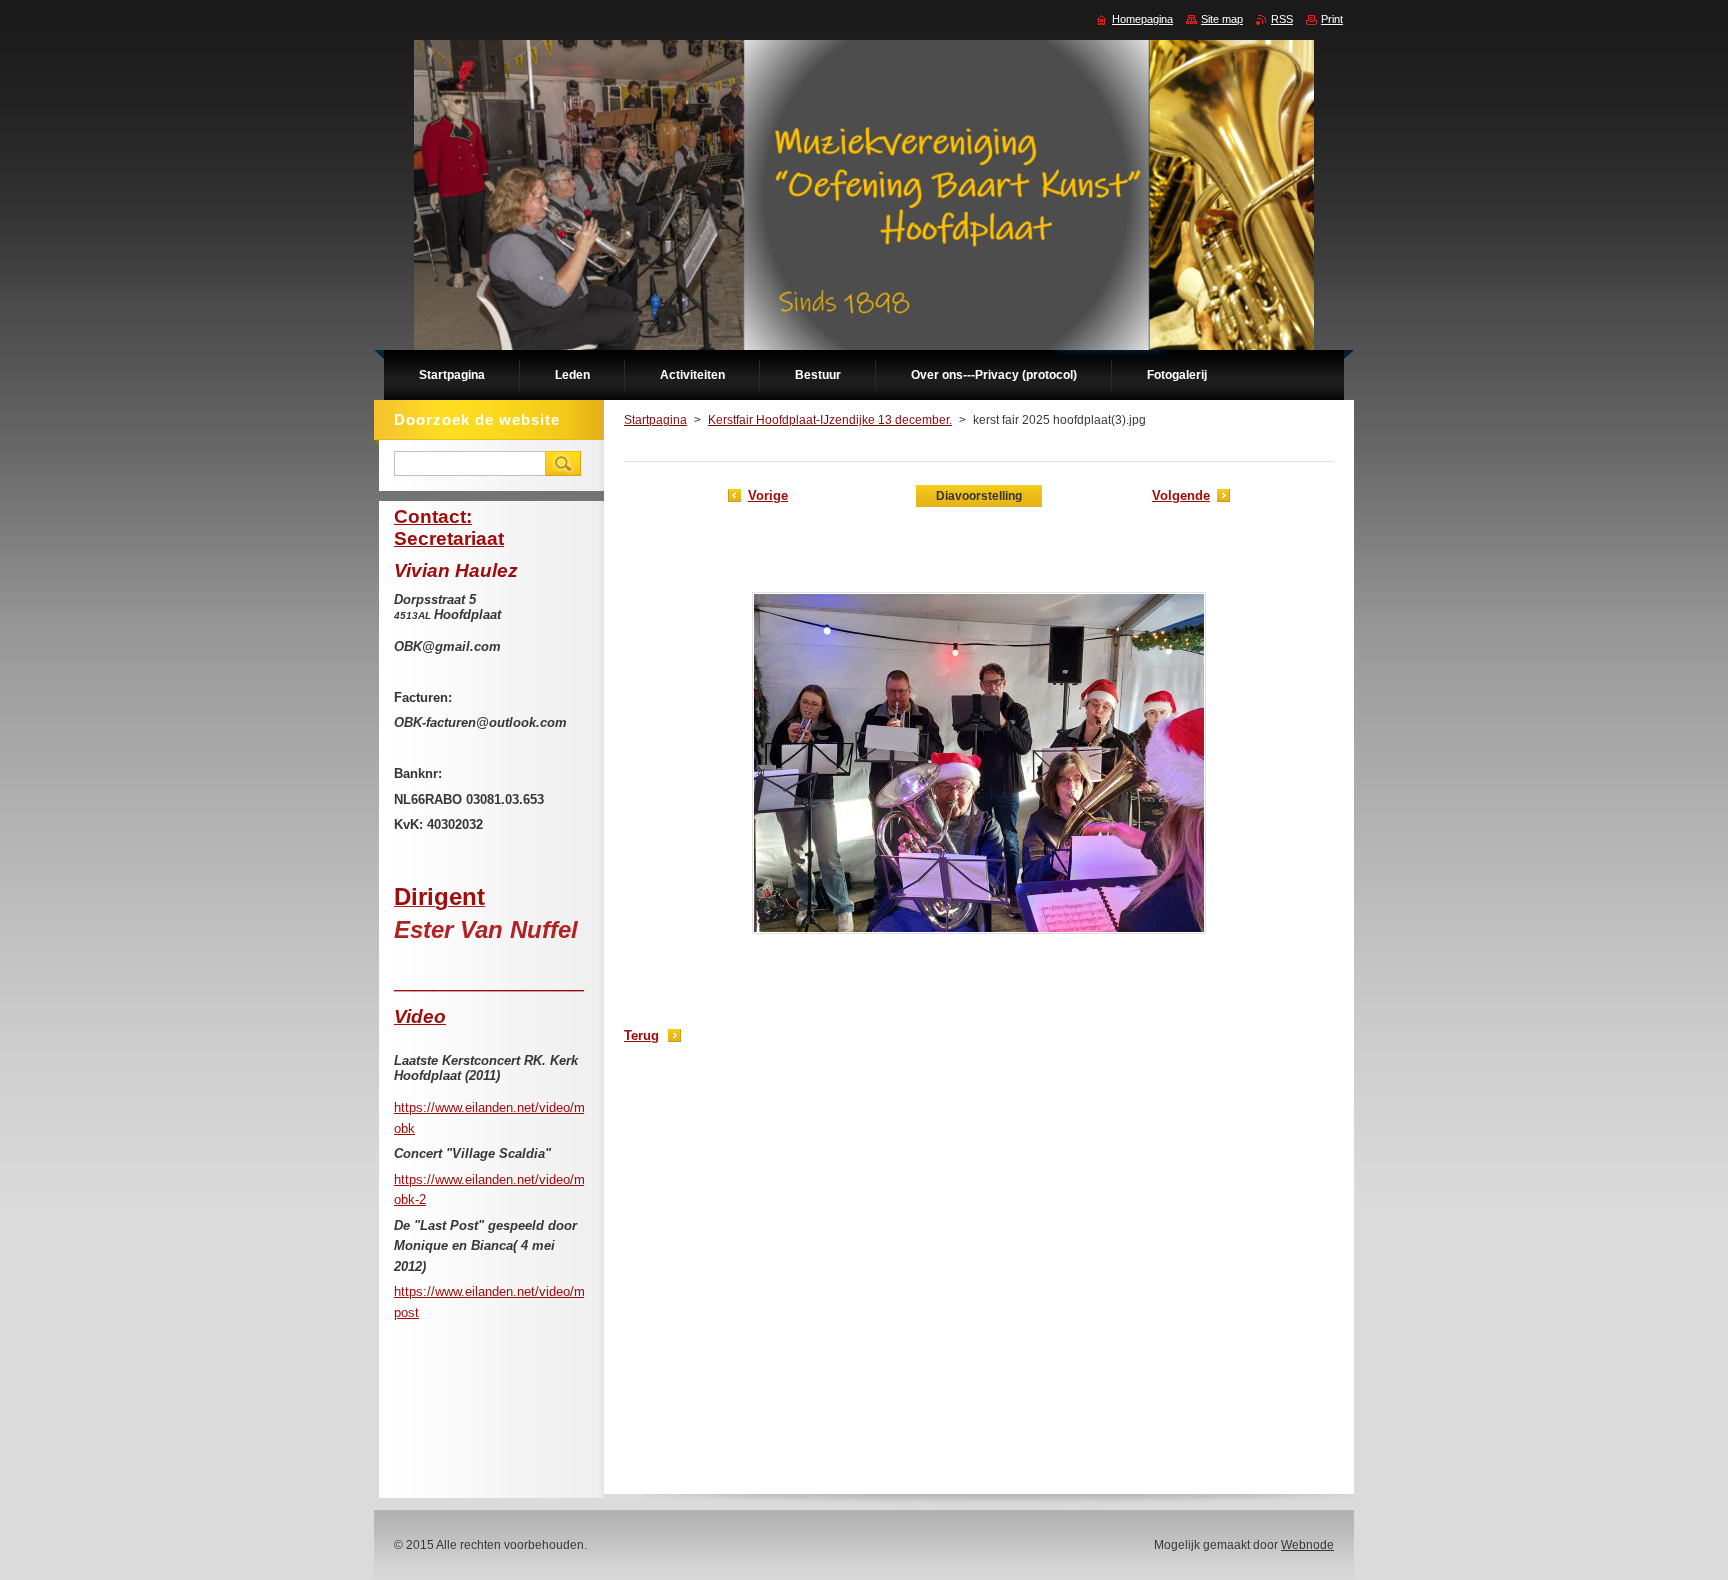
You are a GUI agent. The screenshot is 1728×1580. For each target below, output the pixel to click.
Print (1332, 19)
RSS (1282, 19)
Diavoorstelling (979, 496)
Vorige (768, 495)
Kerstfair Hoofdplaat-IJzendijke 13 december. (830, 420)
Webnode (1307, 1545)
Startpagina (655, 420)
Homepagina (1142, 19)
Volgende (1181, 495)
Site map (1222, 19)
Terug (641, 1035)
